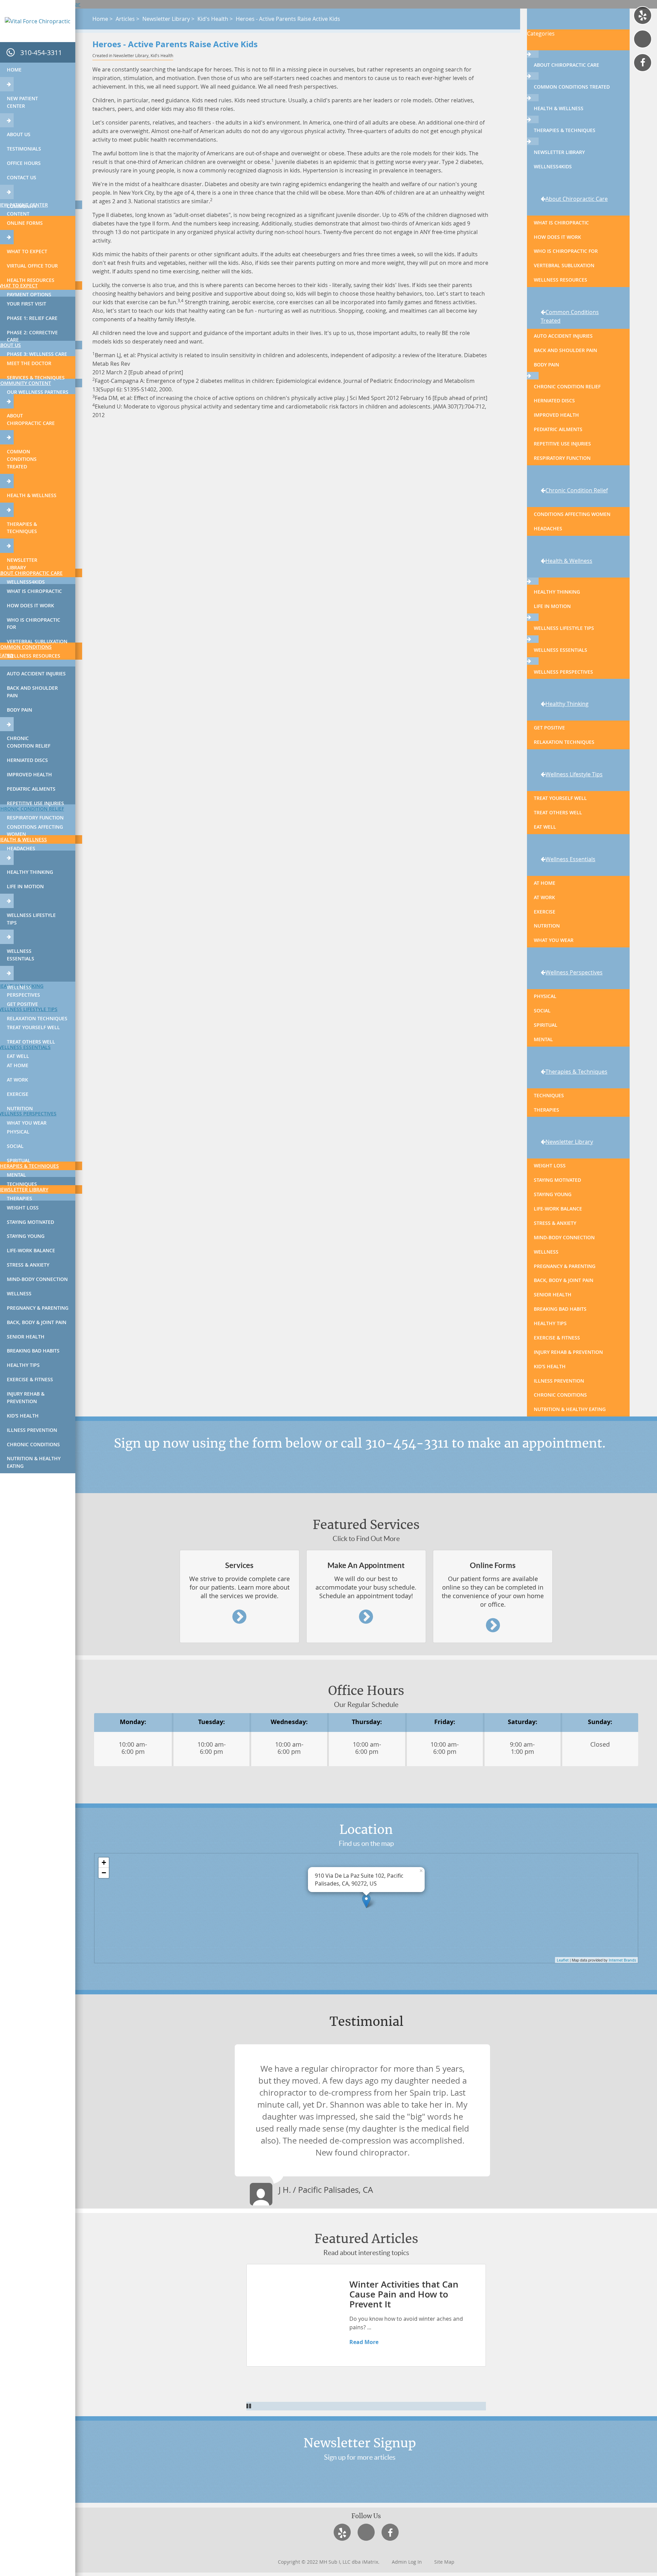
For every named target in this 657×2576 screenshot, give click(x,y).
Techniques (22, 1184)
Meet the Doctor (29, 363)
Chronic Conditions (33, 1444)
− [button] (104, 1873)
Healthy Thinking (30, 872)
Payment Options (29, 294)
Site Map (444, 2562)
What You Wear (27, 1123)
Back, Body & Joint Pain (37, 1322)
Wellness (19, 1293)
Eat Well (18, 1056)
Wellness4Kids (26, 582)
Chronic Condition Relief (29, 742)
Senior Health (26, 1337)
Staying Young (26, 1236)
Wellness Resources (34, 656)
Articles (125, 19)
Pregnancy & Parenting (38, 1308)
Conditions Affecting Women (35, 831)
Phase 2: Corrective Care (32, 336)
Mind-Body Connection (37, 1279)
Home (14, 70)
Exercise (18, 1094)
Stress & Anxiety (28, 1265)
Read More (364, 2342)
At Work (17, 1080)
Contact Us (22, 177)
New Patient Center (22, 102)
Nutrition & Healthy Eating (34, 1462)
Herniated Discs (27, 760)
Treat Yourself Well (33, 1027)
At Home (18, 1065)
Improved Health (29, 774)
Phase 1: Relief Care (32, 318)
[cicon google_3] (643, 39)
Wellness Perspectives (23, 991)
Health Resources (31, 280)
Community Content (22, 210)
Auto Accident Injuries (36, 674)
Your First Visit (27, 304)
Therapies (20, 1198)
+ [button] (104, 1862)
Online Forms (25, 223)
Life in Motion (25, 886)
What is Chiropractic (34, 591)
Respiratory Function (35, 818)
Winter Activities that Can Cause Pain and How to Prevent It (404, 2294)
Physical (18, 1132)
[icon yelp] (643, 15)
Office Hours (24, 163)
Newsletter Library (22, 564)
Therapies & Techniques (22, 528)
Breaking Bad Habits (33, 1351)
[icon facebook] (643, 63)
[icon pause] (366, 2406)
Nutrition (20, 1108)
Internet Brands (622, 1960)
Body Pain (20, 710)
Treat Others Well (31, 1042)
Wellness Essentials (21, 955)
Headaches (21, 848)
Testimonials (24, 149)
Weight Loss (23, 1208)
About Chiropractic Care (31, 419)
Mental (16, 1175)
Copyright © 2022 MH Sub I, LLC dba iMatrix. (329, 2562)
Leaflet (563, 1960)
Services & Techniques (36, 378)
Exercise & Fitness (30, 1379)
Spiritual (19, 1160)
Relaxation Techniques (37, 1018)
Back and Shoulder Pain (32, 692)
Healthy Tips (23, 1365)
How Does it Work (30, 605)
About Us (19, 134)
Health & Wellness (32, 495)
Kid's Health (23, 1416)
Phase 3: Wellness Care (37, 354)
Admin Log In (407, 2562)
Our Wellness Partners (38, 392)
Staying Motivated (30, 1222)
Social (15, 1146)
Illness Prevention (32, 1430)
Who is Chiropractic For (34, 624)
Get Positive (22, 1004)
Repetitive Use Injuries (35, 803)
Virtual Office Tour (32, 266)
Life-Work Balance (31, 1250)
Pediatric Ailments (31, 789)
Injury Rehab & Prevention (26, 1397)
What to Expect (27, 251)
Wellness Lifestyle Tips (31, 919)
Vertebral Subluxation (37, 641)
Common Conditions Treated (22, 459)
